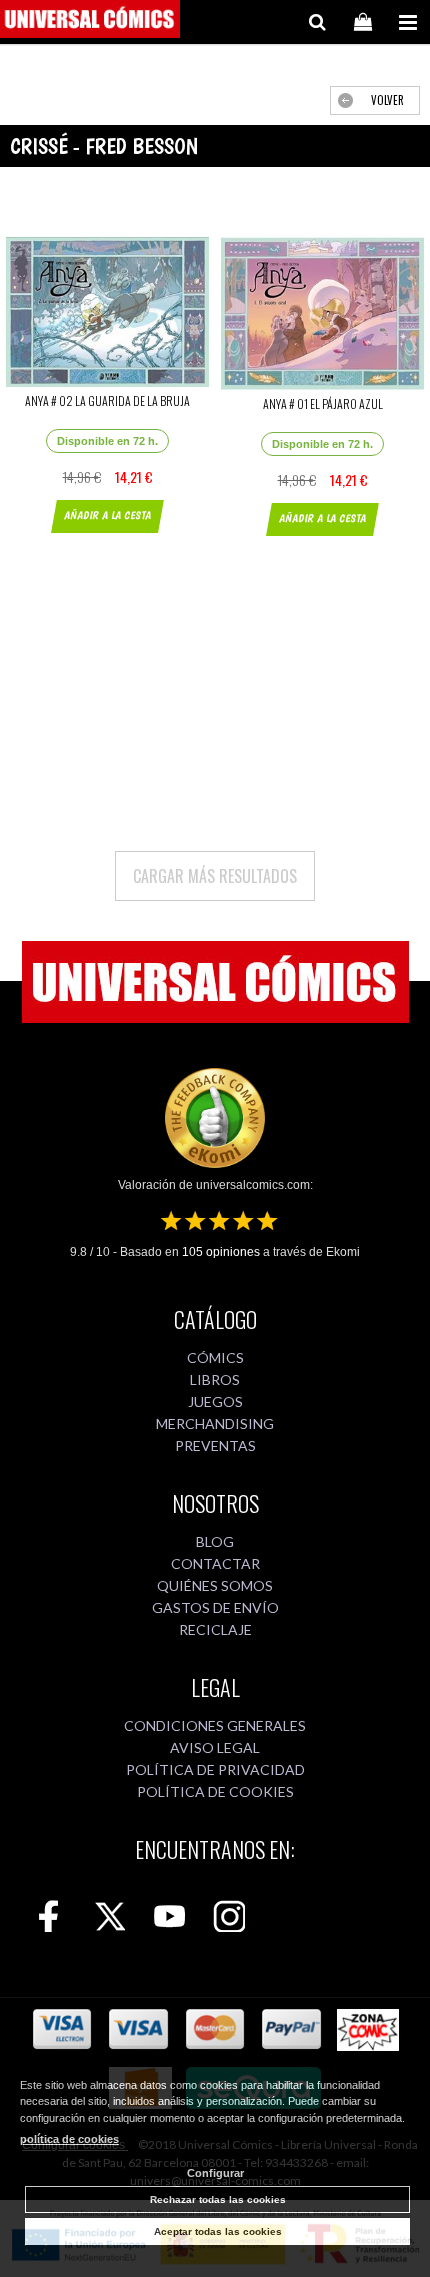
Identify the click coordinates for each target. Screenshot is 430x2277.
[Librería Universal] (90, 22)
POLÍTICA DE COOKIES (215, 1791)
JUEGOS (215, 1401)
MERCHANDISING (215, 1423)
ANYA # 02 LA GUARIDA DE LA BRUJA (107, 400)
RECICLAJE (215, 1629)
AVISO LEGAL (215, 1747)
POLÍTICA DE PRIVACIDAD (215, 1769)
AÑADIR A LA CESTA (107, 515)
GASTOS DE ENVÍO (215, 1607)
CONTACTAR (215, 1563)
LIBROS (215, 1379)
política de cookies (69, 2139)
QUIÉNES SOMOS (215, 1585)
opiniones (221, 1252)
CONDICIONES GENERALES (215, 1725)
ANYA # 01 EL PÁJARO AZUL (323, 403)
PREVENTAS (215, 1445)
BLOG (215, 1541)
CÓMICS (215, 1357)
